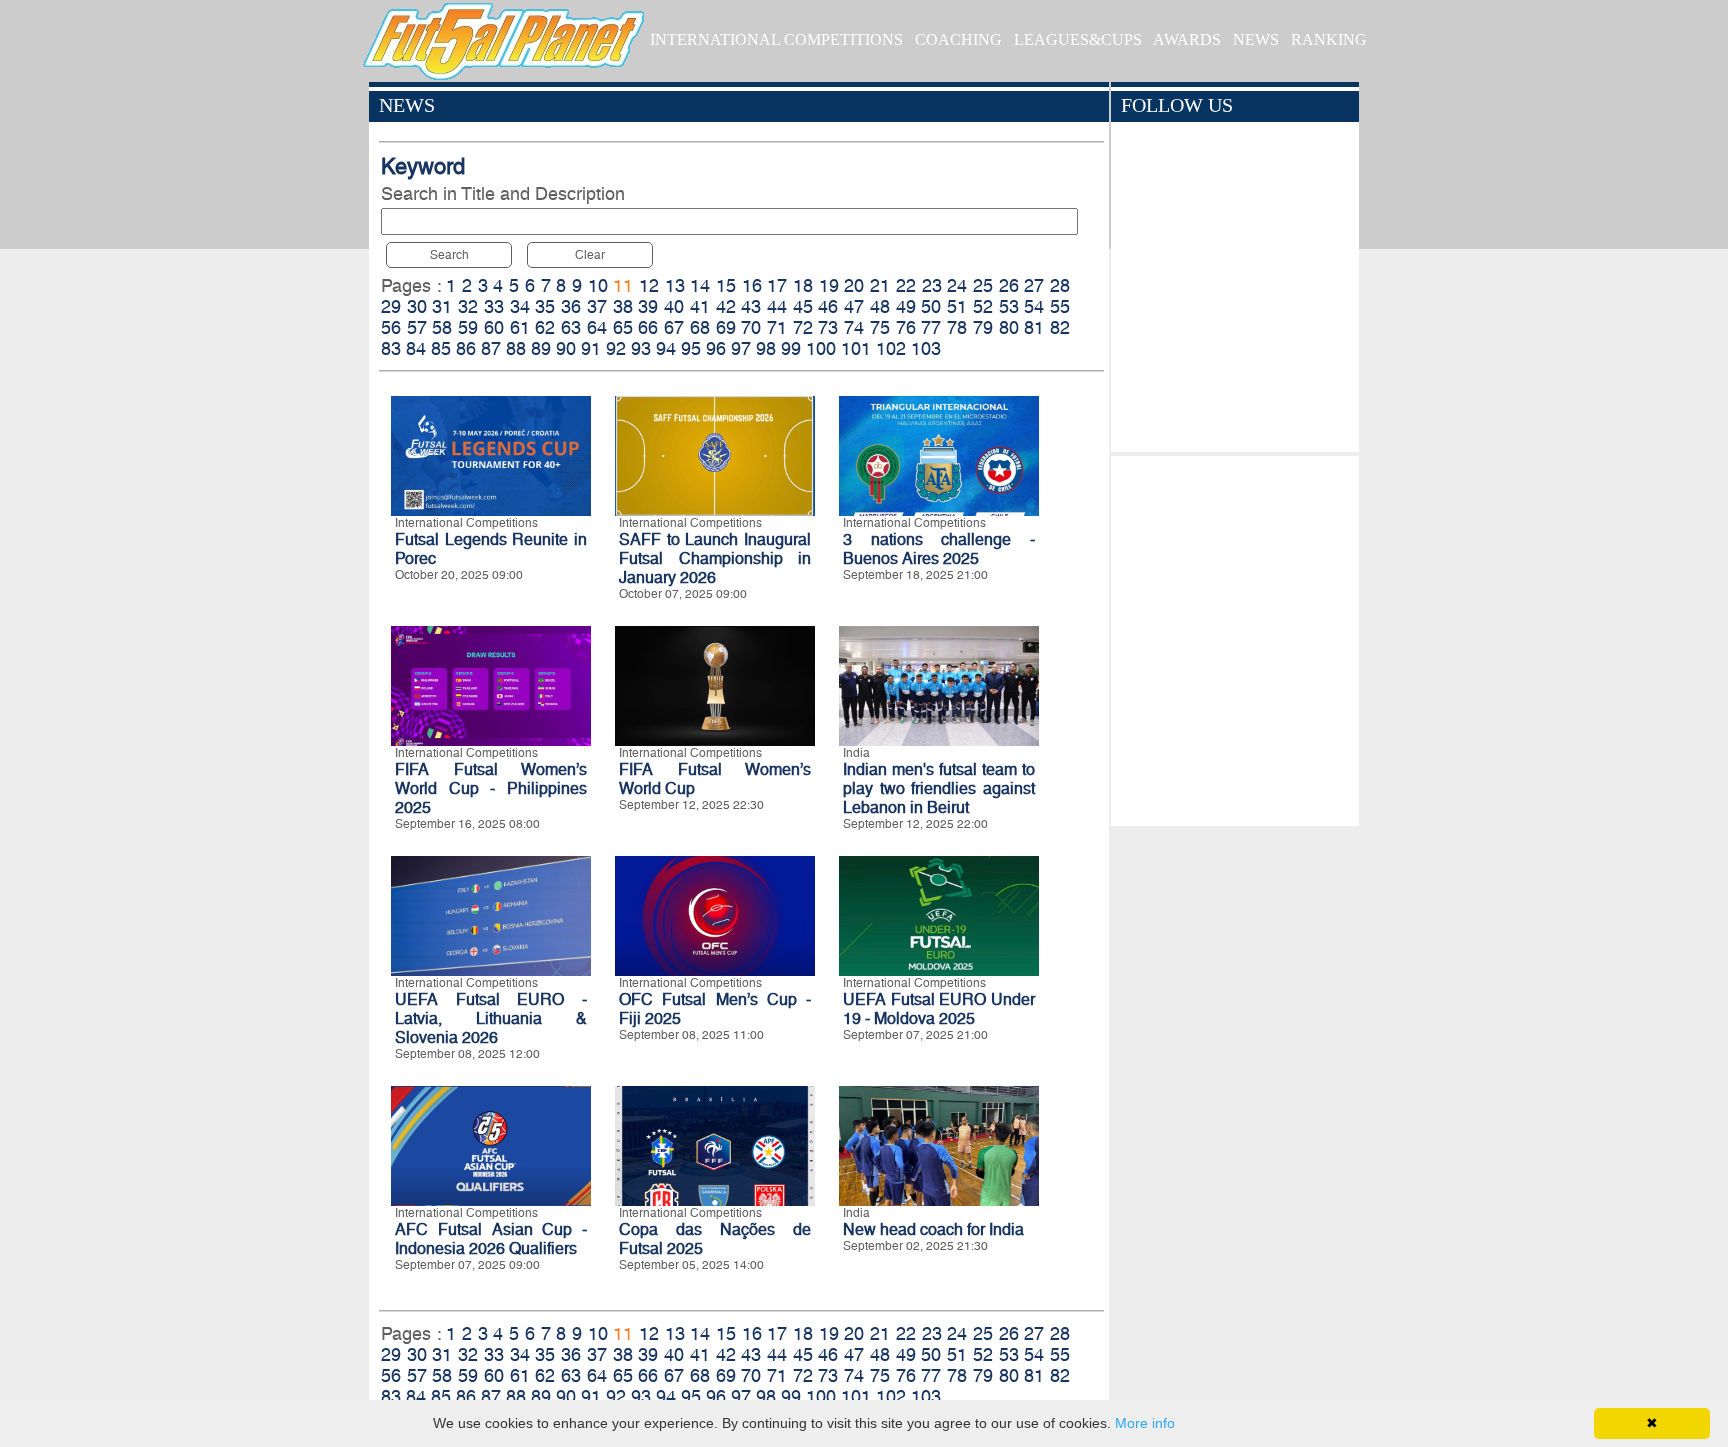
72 (803, 327)
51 (957, 306)
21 (880, 285)
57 (417, 327)
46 (828, 306)
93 (641, 348)
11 (623, 285)
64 (597, 327)
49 (906, 306)
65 (623, 327)
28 (1060, 285)
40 (674, 306)
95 (691, 348)
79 (983, 327)
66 (648, 327)
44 (777, 306)
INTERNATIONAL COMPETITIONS (776, 39)
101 (856, 348)
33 (494, 306)
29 (391, 306)
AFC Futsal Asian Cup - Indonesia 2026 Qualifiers (491, 1239)
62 (545, 327)
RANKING (1329, 39)
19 (829, 285)
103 (926, 348)
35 (545, 306)
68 (700, 327)
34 (520, 306)
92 (616, 348)
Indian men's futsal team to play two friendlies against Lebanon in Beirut (939, 788)
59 (468, 327)
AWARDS (1187, 39)
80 (1009, 327)
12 (649, 285)
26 (1009, 285)
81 (1034, 327)
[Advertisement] (1234, 636)
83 (391, 348)
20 (854, 285)
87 (491, 348)
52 (983, 306)
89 (541, 348)
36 (571, 306)
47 (854, 306)
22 (906, 285)
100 (821, 348)
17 (777, 285)
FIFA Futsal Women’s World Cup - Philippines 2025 (491, 788)
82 (1060, 327)
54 (1034, 306)
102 (891, 348)
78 (957, 327)
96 (716, 348)
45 (803, 306)
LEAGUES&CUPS (1078, 39)
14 (700, 285)
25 (983, 285)
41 (700, 306)
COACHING (958, 39)
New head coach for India (933, 1229)
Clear (590, 255)
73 (828, 327)
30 (417, 306)
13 (675, 285)
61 (520, 327)
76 (906, 327)
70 (751, 327)
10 (598, 285)
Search (449, 255)
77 (931, 327)
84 (416, 348)
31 (442, 306)
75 (880, 327)
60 (494, 327)
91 (591, 348)
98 (766, 348)
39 (648, 306)
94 (666, 348)
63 (571, 327)
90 (566, 348)
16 (752, 285)
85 (441, 348)
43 (751, 306)
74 (854, 327)
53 (1009, 306)
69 (726, 327)
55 (1060, 306)
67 (674, 327)
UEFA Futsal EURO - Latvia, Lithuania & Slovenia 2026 (491, 1018)
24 (957, 285)
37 (597, 306)
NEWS (1256, 39)
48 (880, 306)
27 (1034, 285)
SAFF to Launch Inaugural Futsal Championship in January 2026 (715, 558)
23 (932, 285)
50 (931, 306)
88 (516, 348)
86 (466, 348)
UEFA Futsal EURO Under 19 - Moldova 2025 (939, 1009)
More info (1145, 1423)
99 (791, 348)
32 (468, 306)
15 (726, 285)
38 (623, 306)
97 (741, 348)
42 (726, 306)
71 (777, 327)
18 (803, 285)
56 (391, 327)
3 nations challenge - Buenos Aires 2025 (939, 549)
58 (442, 327)
